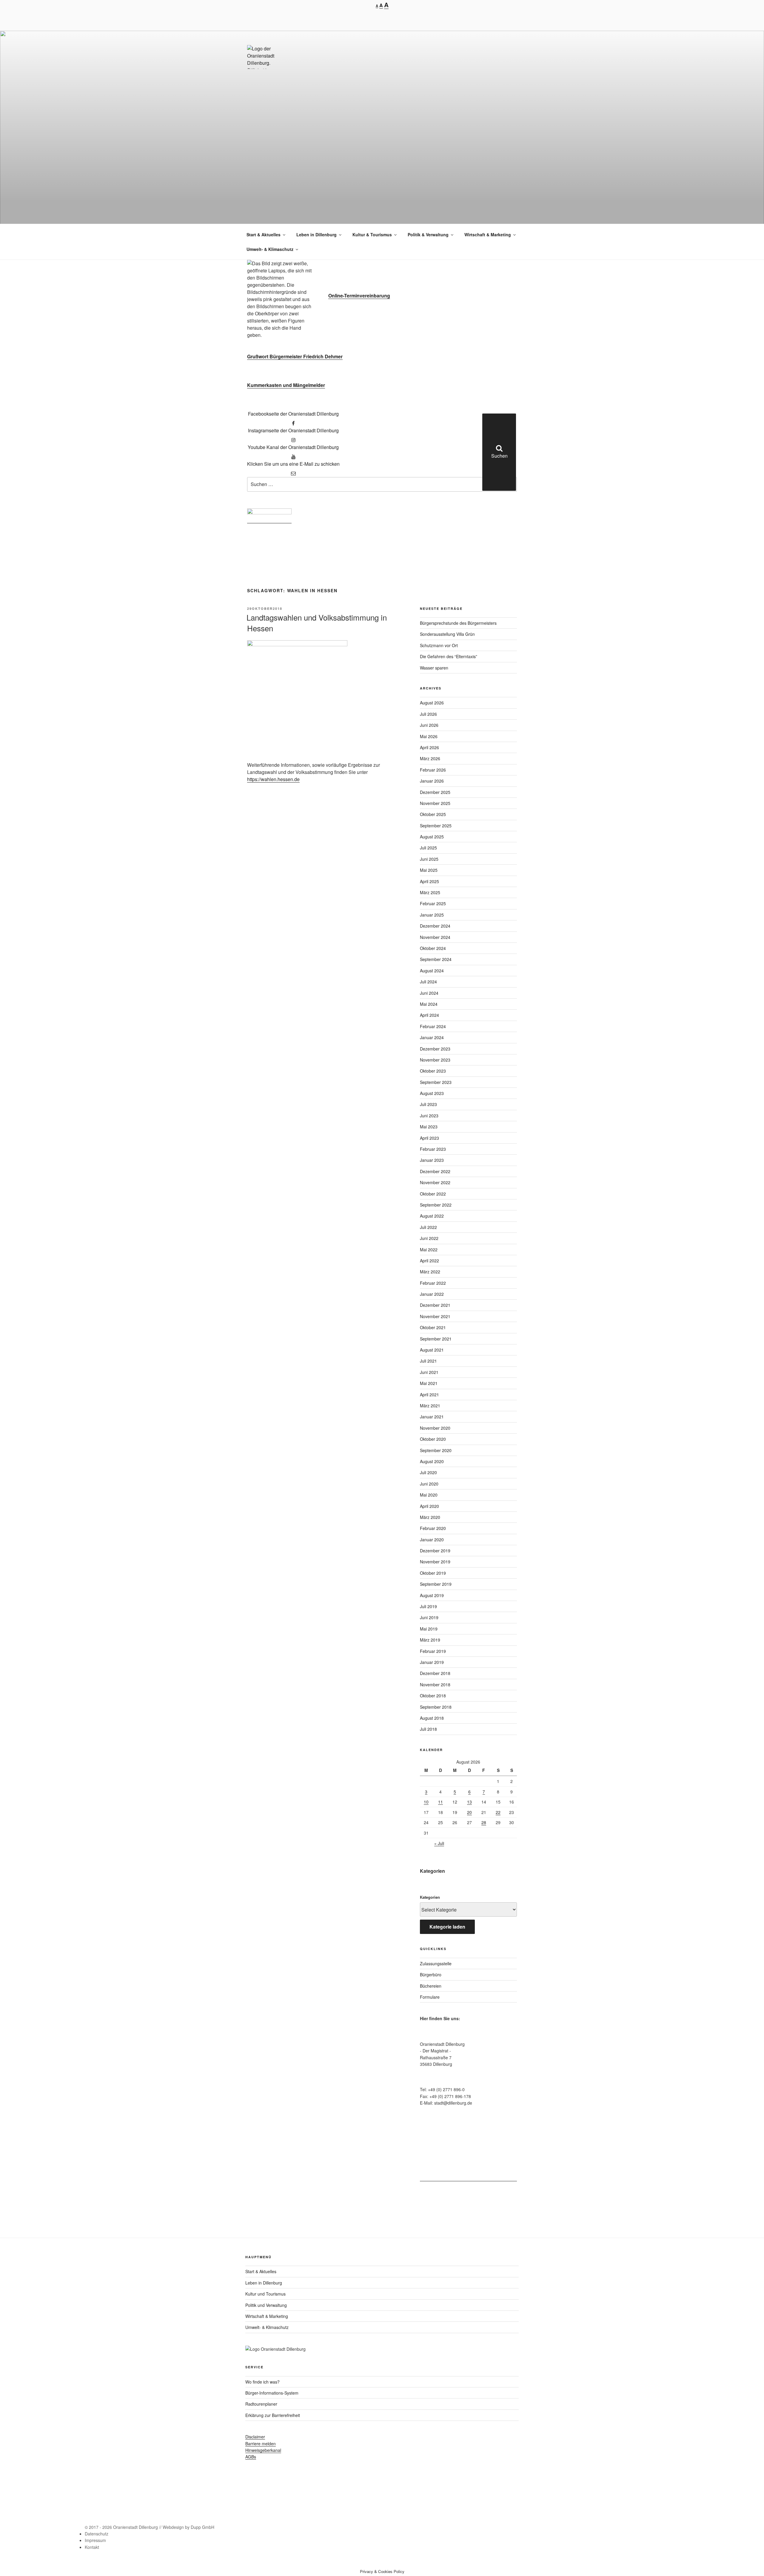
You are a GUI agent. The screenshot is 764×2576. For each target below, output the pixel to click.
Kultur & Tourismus (372, 235)
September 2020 (436, 1450)
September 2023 (436, 1082)
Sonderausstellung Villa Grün (447, 634)
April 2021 (429, 1395)
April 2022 (429, 1261)
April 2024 (429, 1015)
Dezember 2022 (435, 1171)
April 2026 (429, 747)
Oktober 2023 (433, 1071)
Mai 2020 (429, 1495)
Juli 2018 (428, 1729)
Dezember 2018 (435, 1673)
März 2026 (430, 758)
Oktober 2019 (433, 1573)
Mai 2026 (429, 736)
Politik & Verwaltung (428, 235)
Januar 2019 (432, 1662)
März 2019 (430, 1640)
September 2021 (436, 1339)
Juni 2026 (429, 725)
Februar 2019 (433, 1651)
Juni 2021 (429, 1372)
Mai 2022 (429, 1250)
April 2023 (429, 1138)
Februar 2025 (433, 903)
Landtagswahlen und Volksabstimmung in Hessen (317, 623)
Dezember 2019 (435, 1551)
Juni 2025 (429, 859)
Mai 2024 (429, 1004)
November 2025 (435, 803)
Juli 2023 (428, 1104)
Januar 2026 (432, 781)
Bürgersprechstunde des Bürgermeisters (458, 623)
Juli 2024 (428, 982)
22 (498, 1812)
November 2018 (435, 1685)
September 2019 (436, 1584)
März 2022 (430, 1272)
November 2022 (435, 1182)
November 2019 (435, 1562)
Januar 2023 (432, 1160)
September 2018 (436, 1707)
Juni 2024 (429, 993)
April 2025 (429, 881)
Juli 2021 (428, 1361)
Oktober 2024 (433, 948)
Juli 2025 (428, 848)
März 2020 (430, 1517)
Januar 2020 (432, 1540)
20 (469, 1812)
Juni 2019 (429, 1617)
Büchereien (431, 1986)
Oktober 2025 (433, 814)
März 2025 (430, 892)
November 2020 (435, 1428)
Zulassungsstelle (436, 1963)
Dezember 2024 (435, 926)
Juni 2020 (429, 1484)
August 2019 (432, 1595)
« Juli (439, 1843)
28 (484, 1822)
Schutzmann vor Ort (439, 645)
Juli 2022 (428, 1227)
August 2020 (432, 1461)
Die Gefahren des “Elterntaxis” (449, 656)
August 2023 (432, 1093)
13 (469, 1802)
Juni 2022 (429, 1238)
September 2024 (436, 959)
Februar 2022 (433, 1283)
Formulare (430, 1997)
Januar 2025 (432, 915)
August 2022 (432, 1216)
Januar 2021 (432, 1417)
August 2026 (432, 703)
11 (440, 1802)
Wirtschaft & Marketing (488, 235)
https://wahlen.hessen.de (273, 779)
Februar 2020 (433, 1528)
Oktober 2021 (433, 1327)
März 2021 (430, 1406)
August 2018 (432, 1718)
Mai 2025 (429, 870)
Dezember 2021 (435, 1305)
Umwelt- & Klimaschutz (270, 249)
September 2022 (436, 1205)
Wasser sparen (434, 668)
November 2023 (435, 1060)
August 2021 (432, 1350)
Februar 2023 (433, 1149)
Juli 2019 (428, 1606)
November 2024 (435, 937)
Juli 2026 (428, 714)
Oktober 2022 (433, 1194)
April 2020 (429, 1506)
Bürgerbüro (431, 1975)
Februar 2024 (433, 1026)
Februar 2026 (433, 770)
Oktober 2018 (433, 1696)
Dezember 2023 (435, 1049)
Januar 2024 (432, 1037)
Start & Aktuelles (264, 235)
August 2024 (432, 971)
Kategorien (430, 1897)
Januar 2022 (432, 1294)
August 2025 (432, 837)
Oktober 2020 (433, 1439)
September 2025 (436, 826)
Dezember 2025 (435, 792)
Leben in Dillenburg (316, 235)
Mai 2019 (429, 1629)
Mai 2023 (429, 1127)
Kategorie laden (447, 1927)
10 (426, 1802)
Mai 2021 (429, 1383)
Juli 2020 (428, 1472)
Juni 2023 (429, 1116)
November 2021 (435, 1316)
